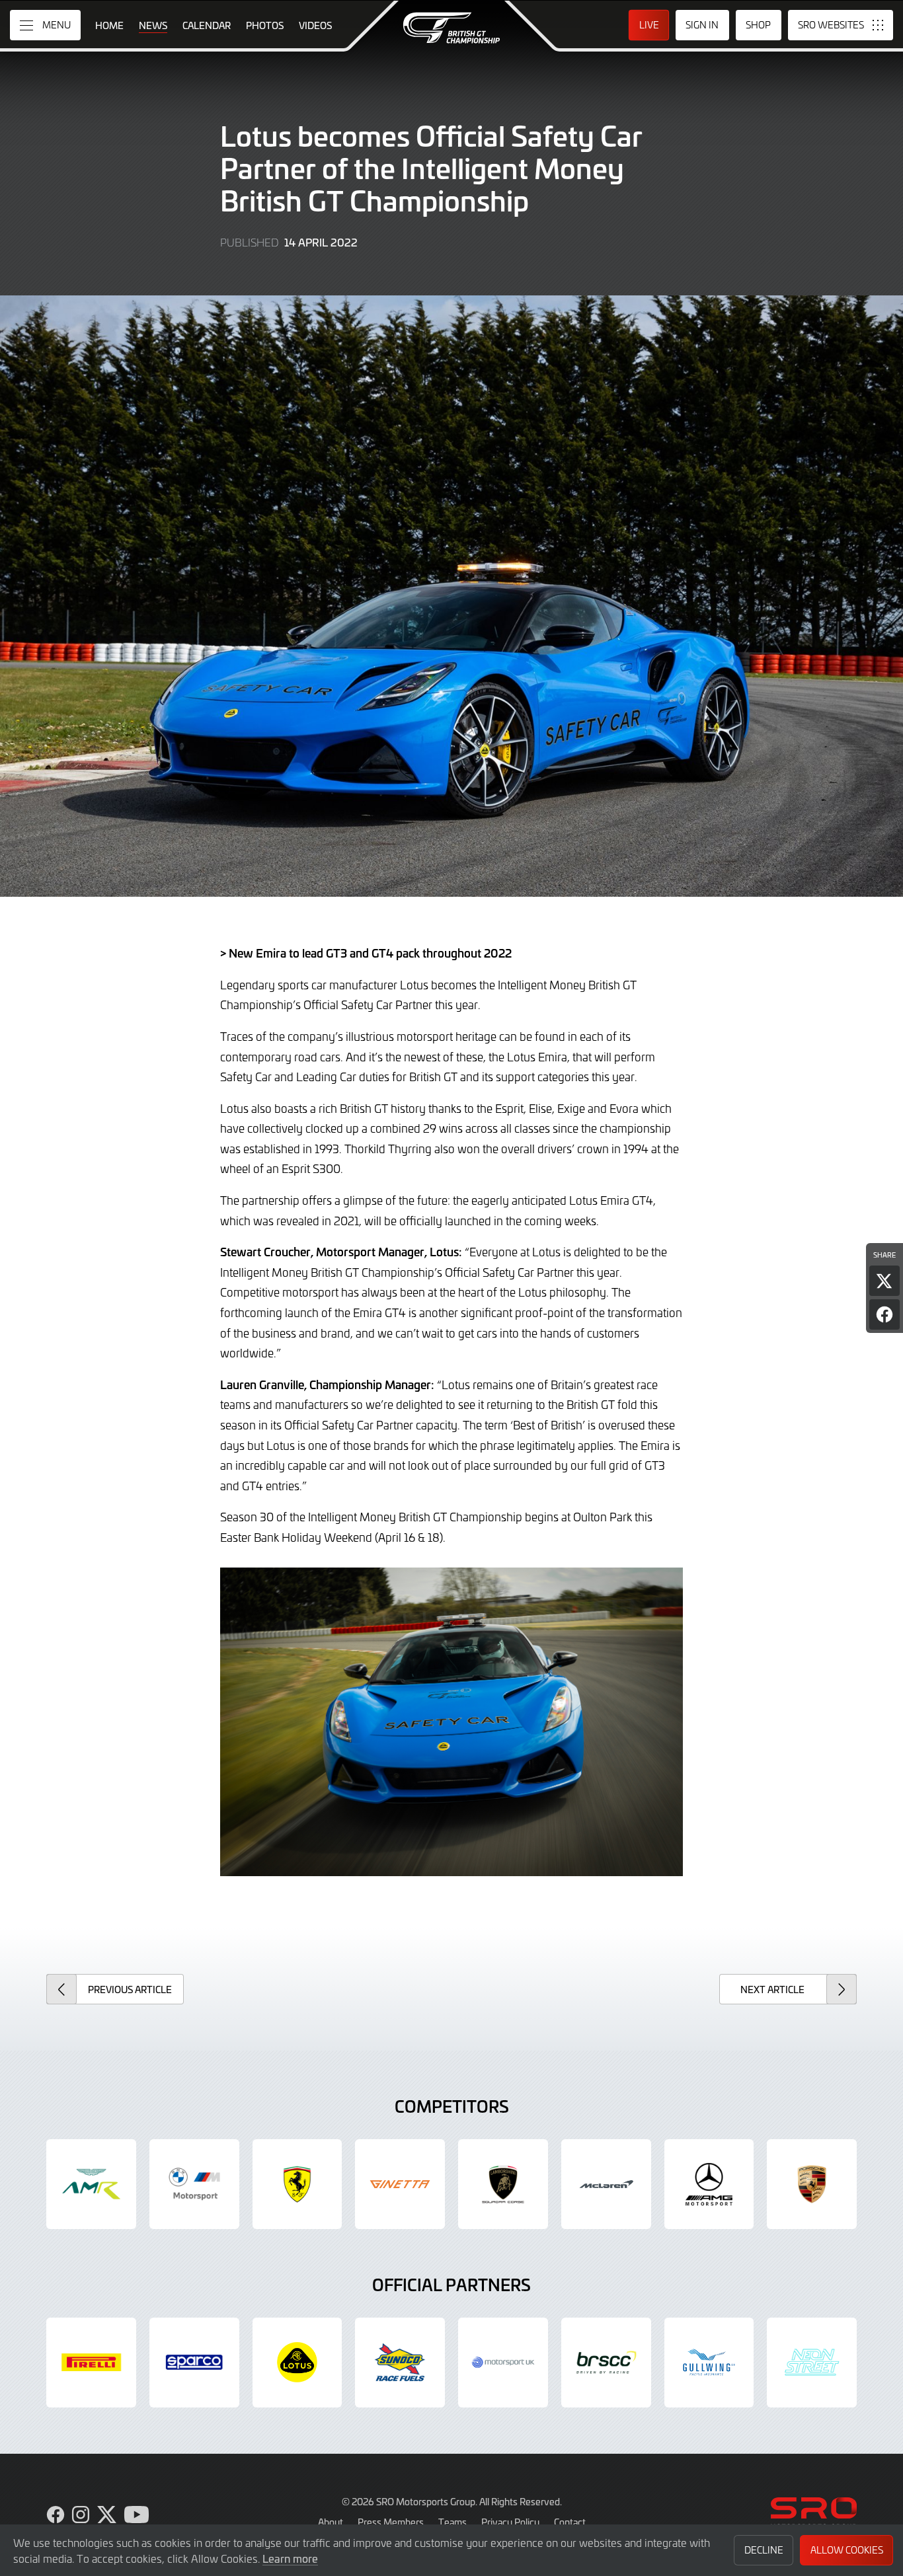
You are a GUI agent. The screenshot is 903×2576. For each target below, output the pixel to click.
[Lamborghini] (503, 2184)
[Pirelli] (91, 2363)
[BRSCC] (606, 2363)
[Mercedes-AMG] (709, 2184)
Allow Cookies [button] (847, 2550)
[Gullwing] (709, 2363)
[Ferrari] (297, 2184)
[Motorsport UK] (503, 2363)
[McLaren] (606, 2184)
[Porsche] (812, 2184)
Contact (570, 2522)
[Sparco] (194, 2363)
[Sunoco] (400, 2363)
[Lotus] (297, 2363)
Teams (452, 2522)
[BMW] (194, 2184)
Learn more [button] (290, 2558)
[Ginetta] (400, 2184)
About (331, 2522)
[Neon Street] (812, 2363)
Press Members (391, 2522)
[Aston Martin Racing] (91, 2184)
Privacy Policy (510, 2522)
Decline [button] (764, 2550)
